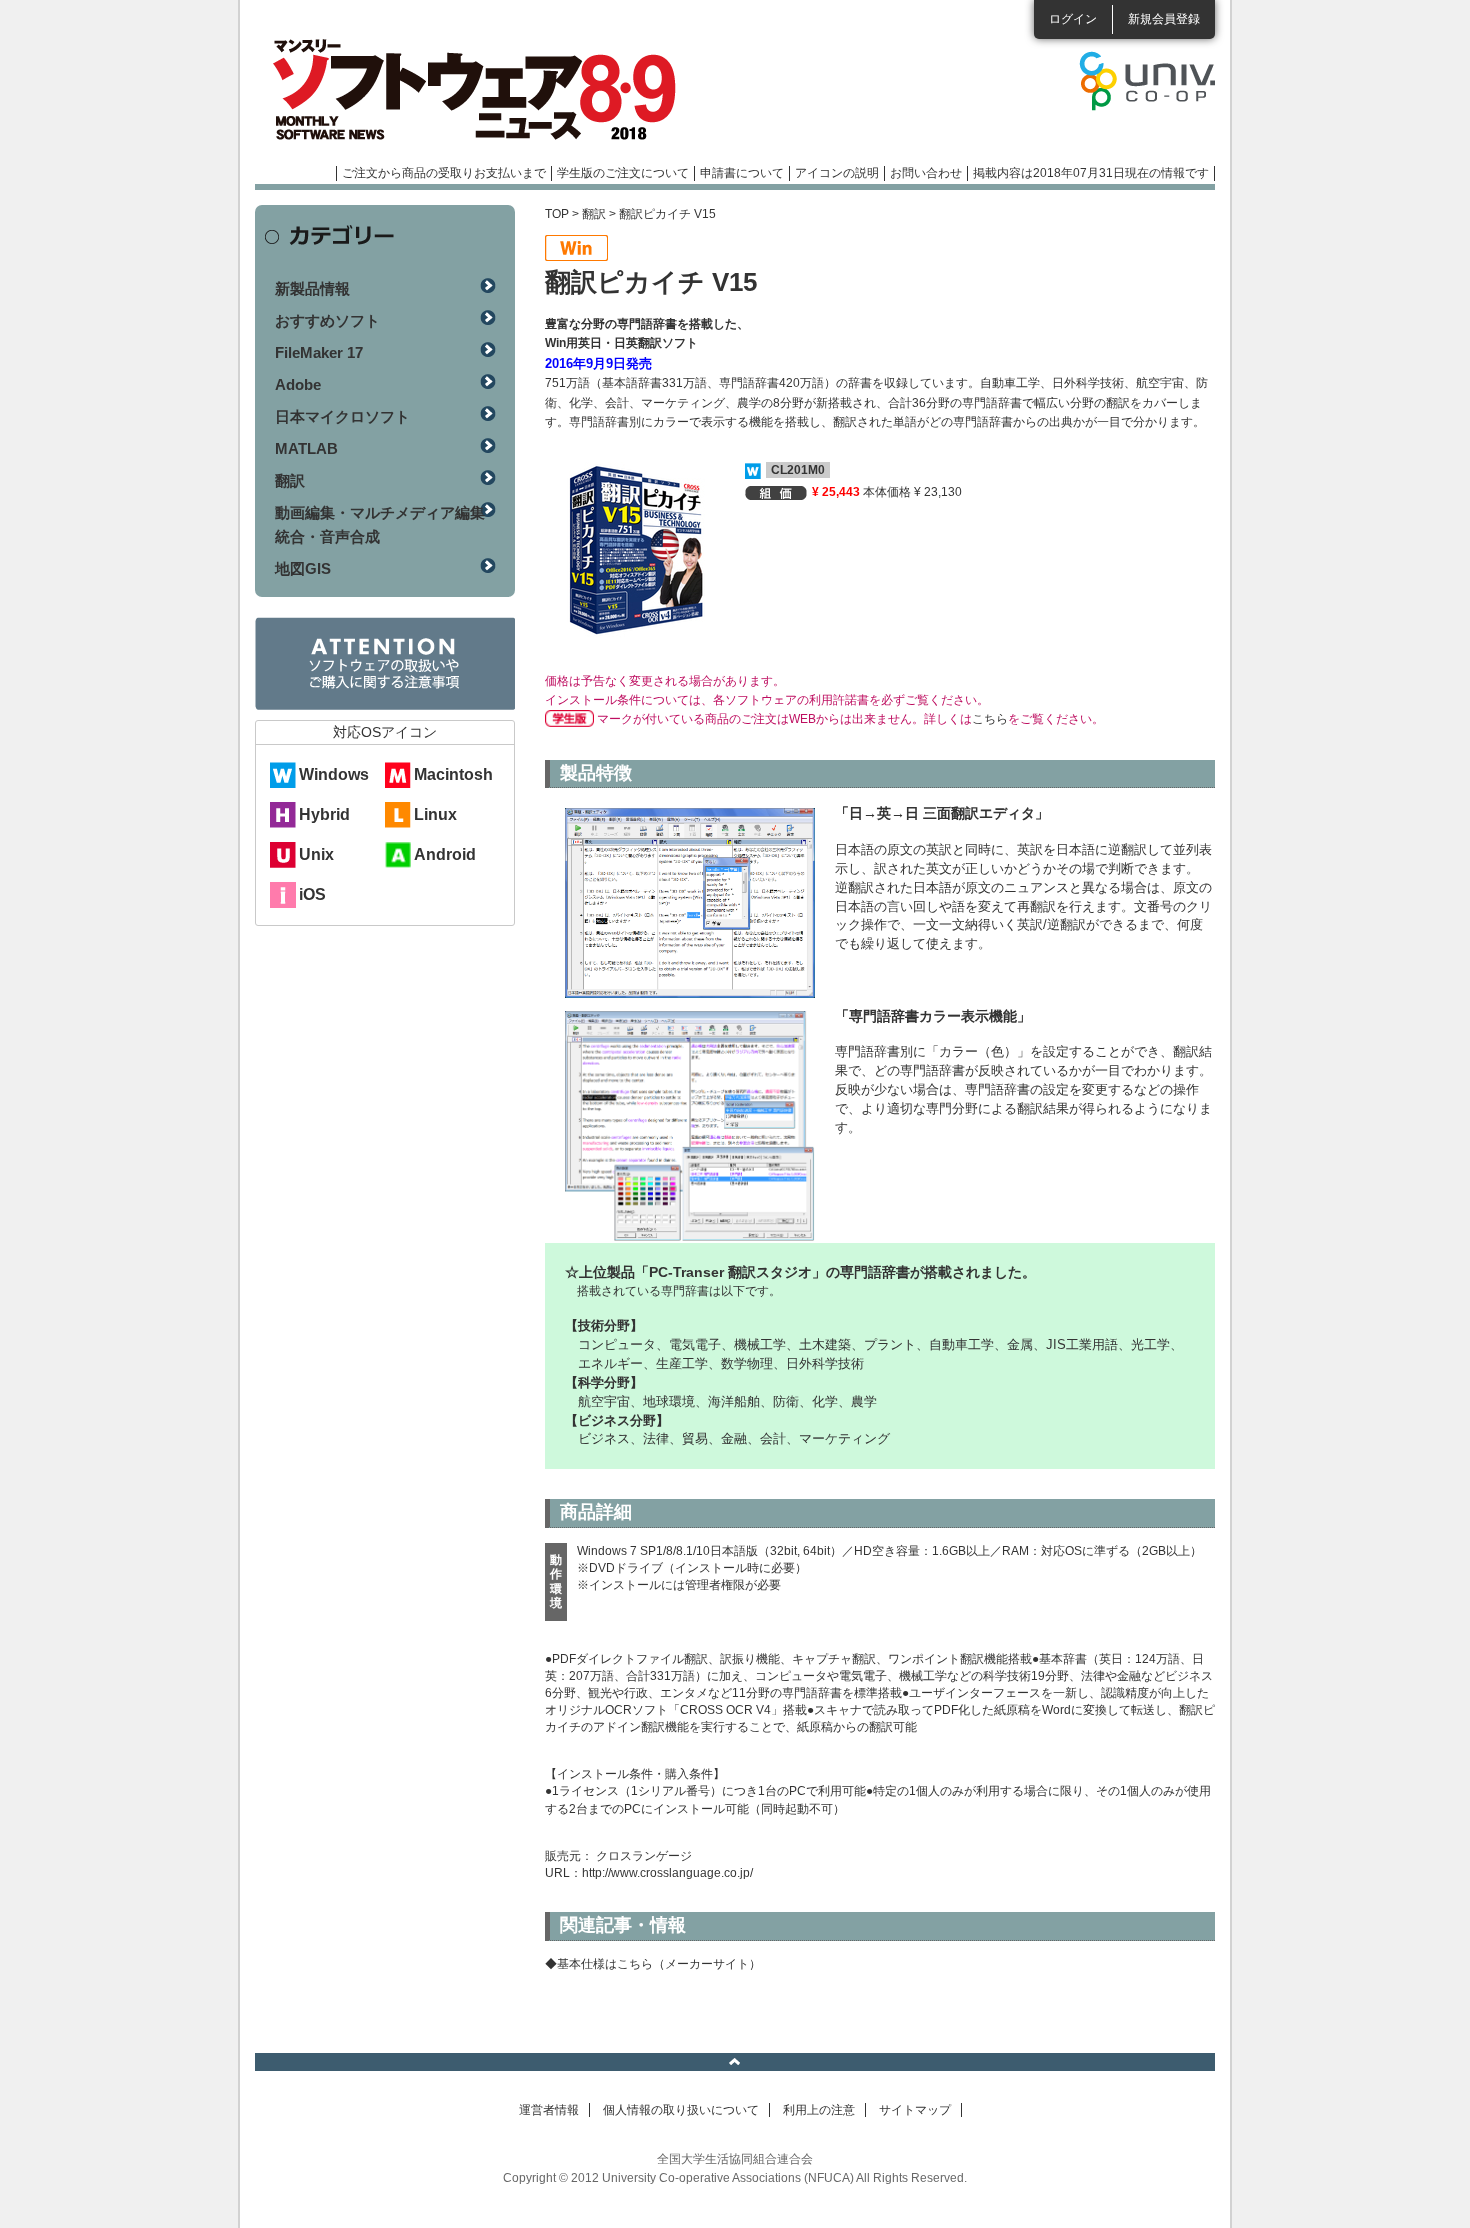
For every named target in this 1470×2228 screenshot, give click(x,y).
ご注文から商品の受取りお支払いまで (444, 173)
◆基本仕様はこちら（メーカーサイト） (653, 1964)
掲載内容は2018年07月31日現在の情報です (1091, 173)
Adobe (298, 384)
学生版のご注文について (623, 173)
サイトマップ (915, 2110)
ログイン (1073, 19)
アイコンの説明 (837, 173)
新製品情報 (312, 288)
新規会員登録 (1164, 19)
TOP (557, 214)
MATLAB (306, 448)
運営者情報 (549, 2110)
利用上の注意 (819, 2110)
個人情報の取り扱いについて (681, 2110)
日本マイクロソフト (342, 416)
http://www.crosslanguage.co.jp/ (667, 1873)
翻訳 (594, 214)
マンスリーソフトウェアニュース (467, 90)
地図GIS (303, 568)
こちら (990, 719)
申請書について (742, 173)
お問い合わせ (926, 173)
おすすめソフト (327, 320)
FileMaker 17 (319, 352)
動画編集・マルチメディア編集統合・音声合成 (380, 524)
